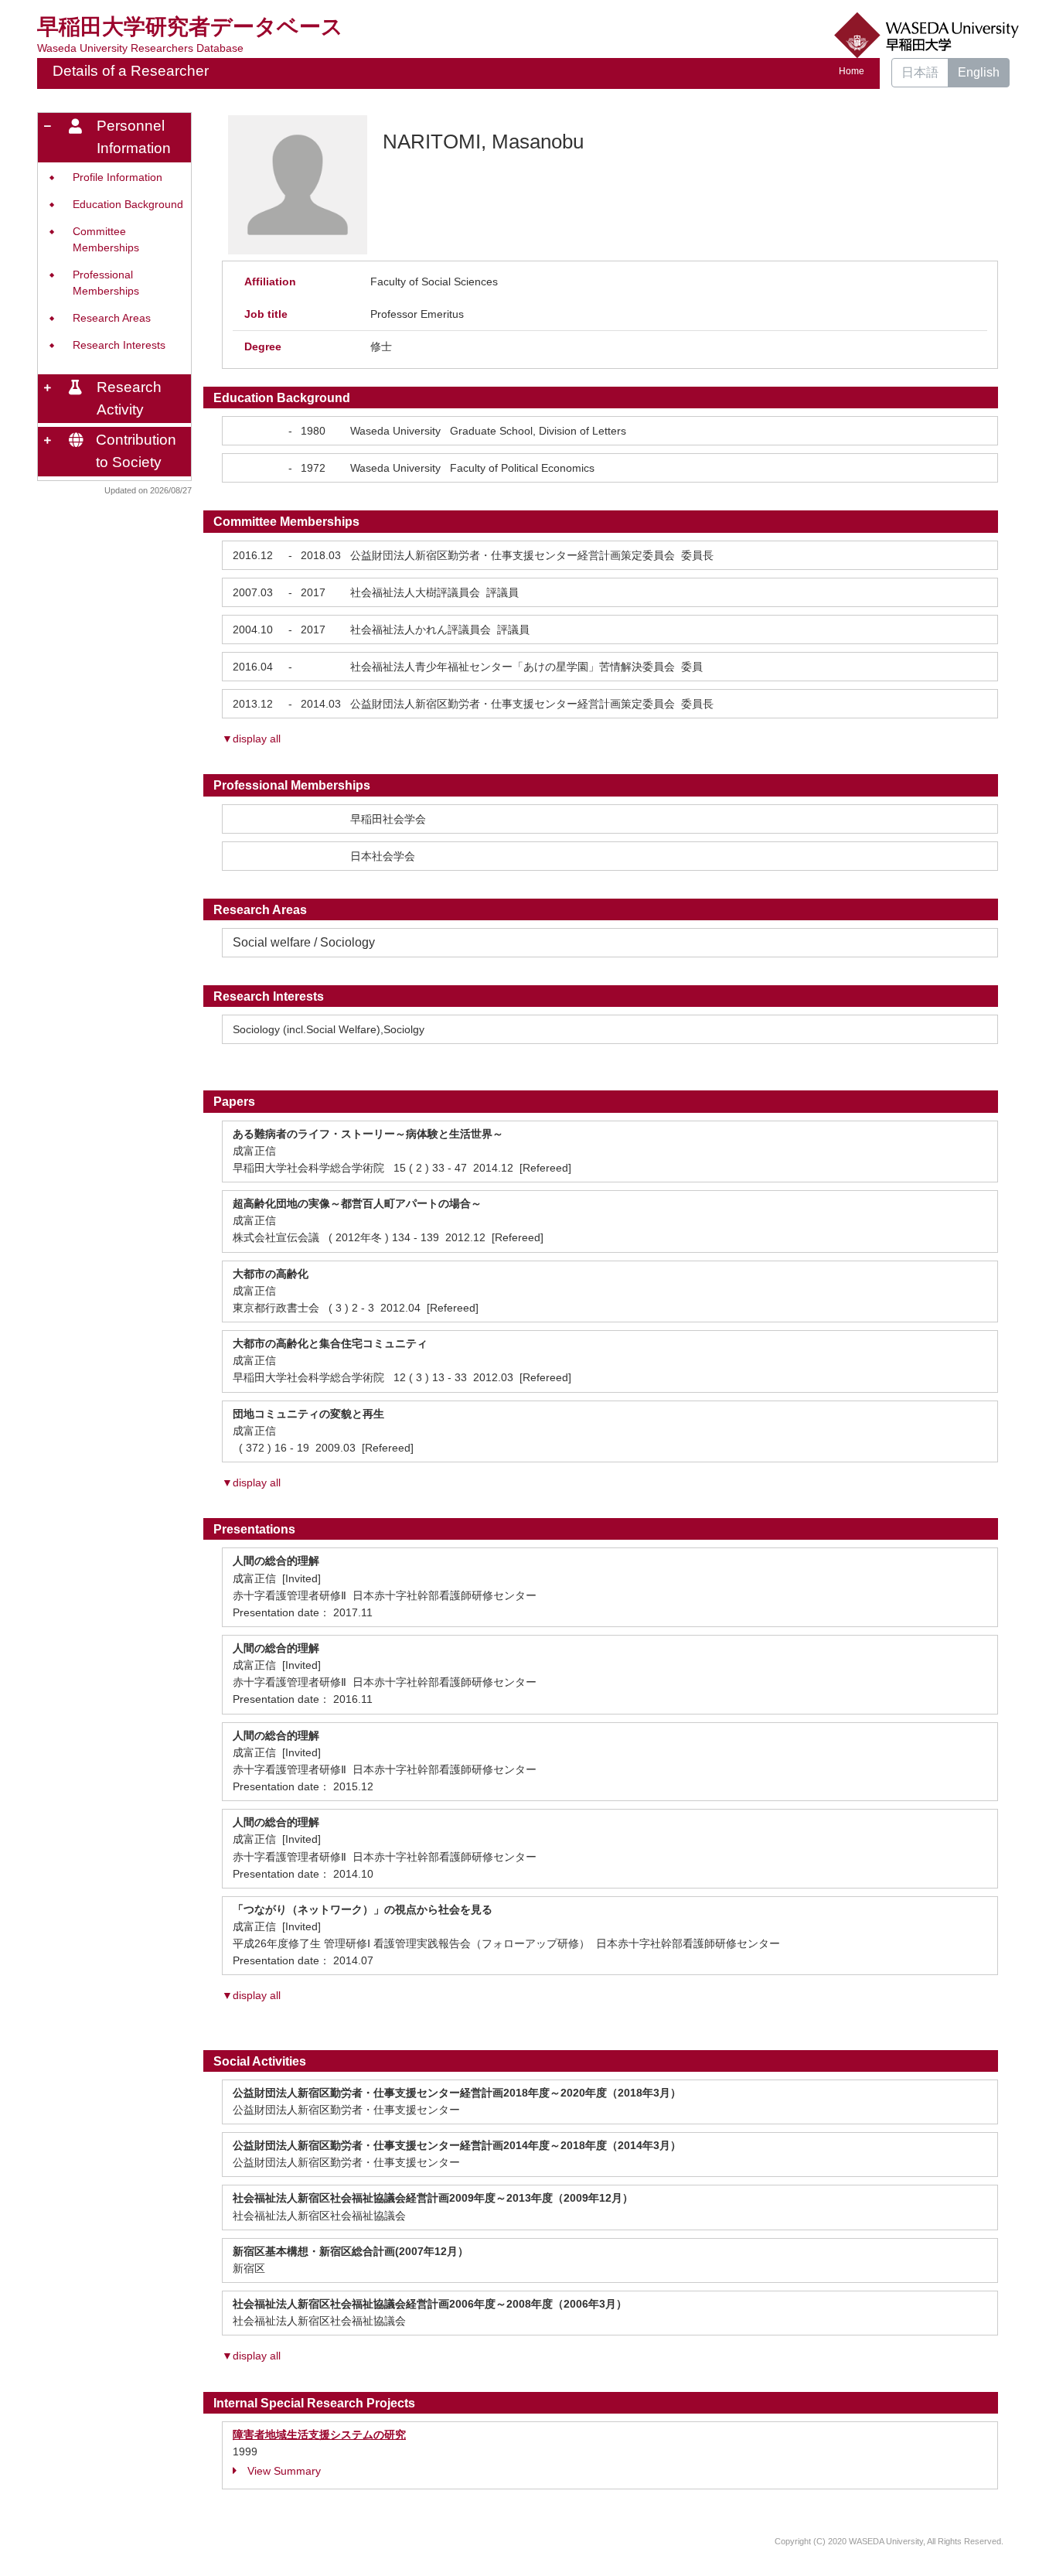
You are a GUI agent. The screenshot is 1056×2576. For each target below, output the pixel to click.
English (979, 72)
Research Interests (119, 345)
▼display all (251, 739)
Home (852, 71)
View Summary (284, 2471)
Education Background (128, 205)
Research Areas (112, 318)
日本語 (920, 72)
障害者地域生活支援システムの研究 (319, 2434)
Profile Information (118, 177)
